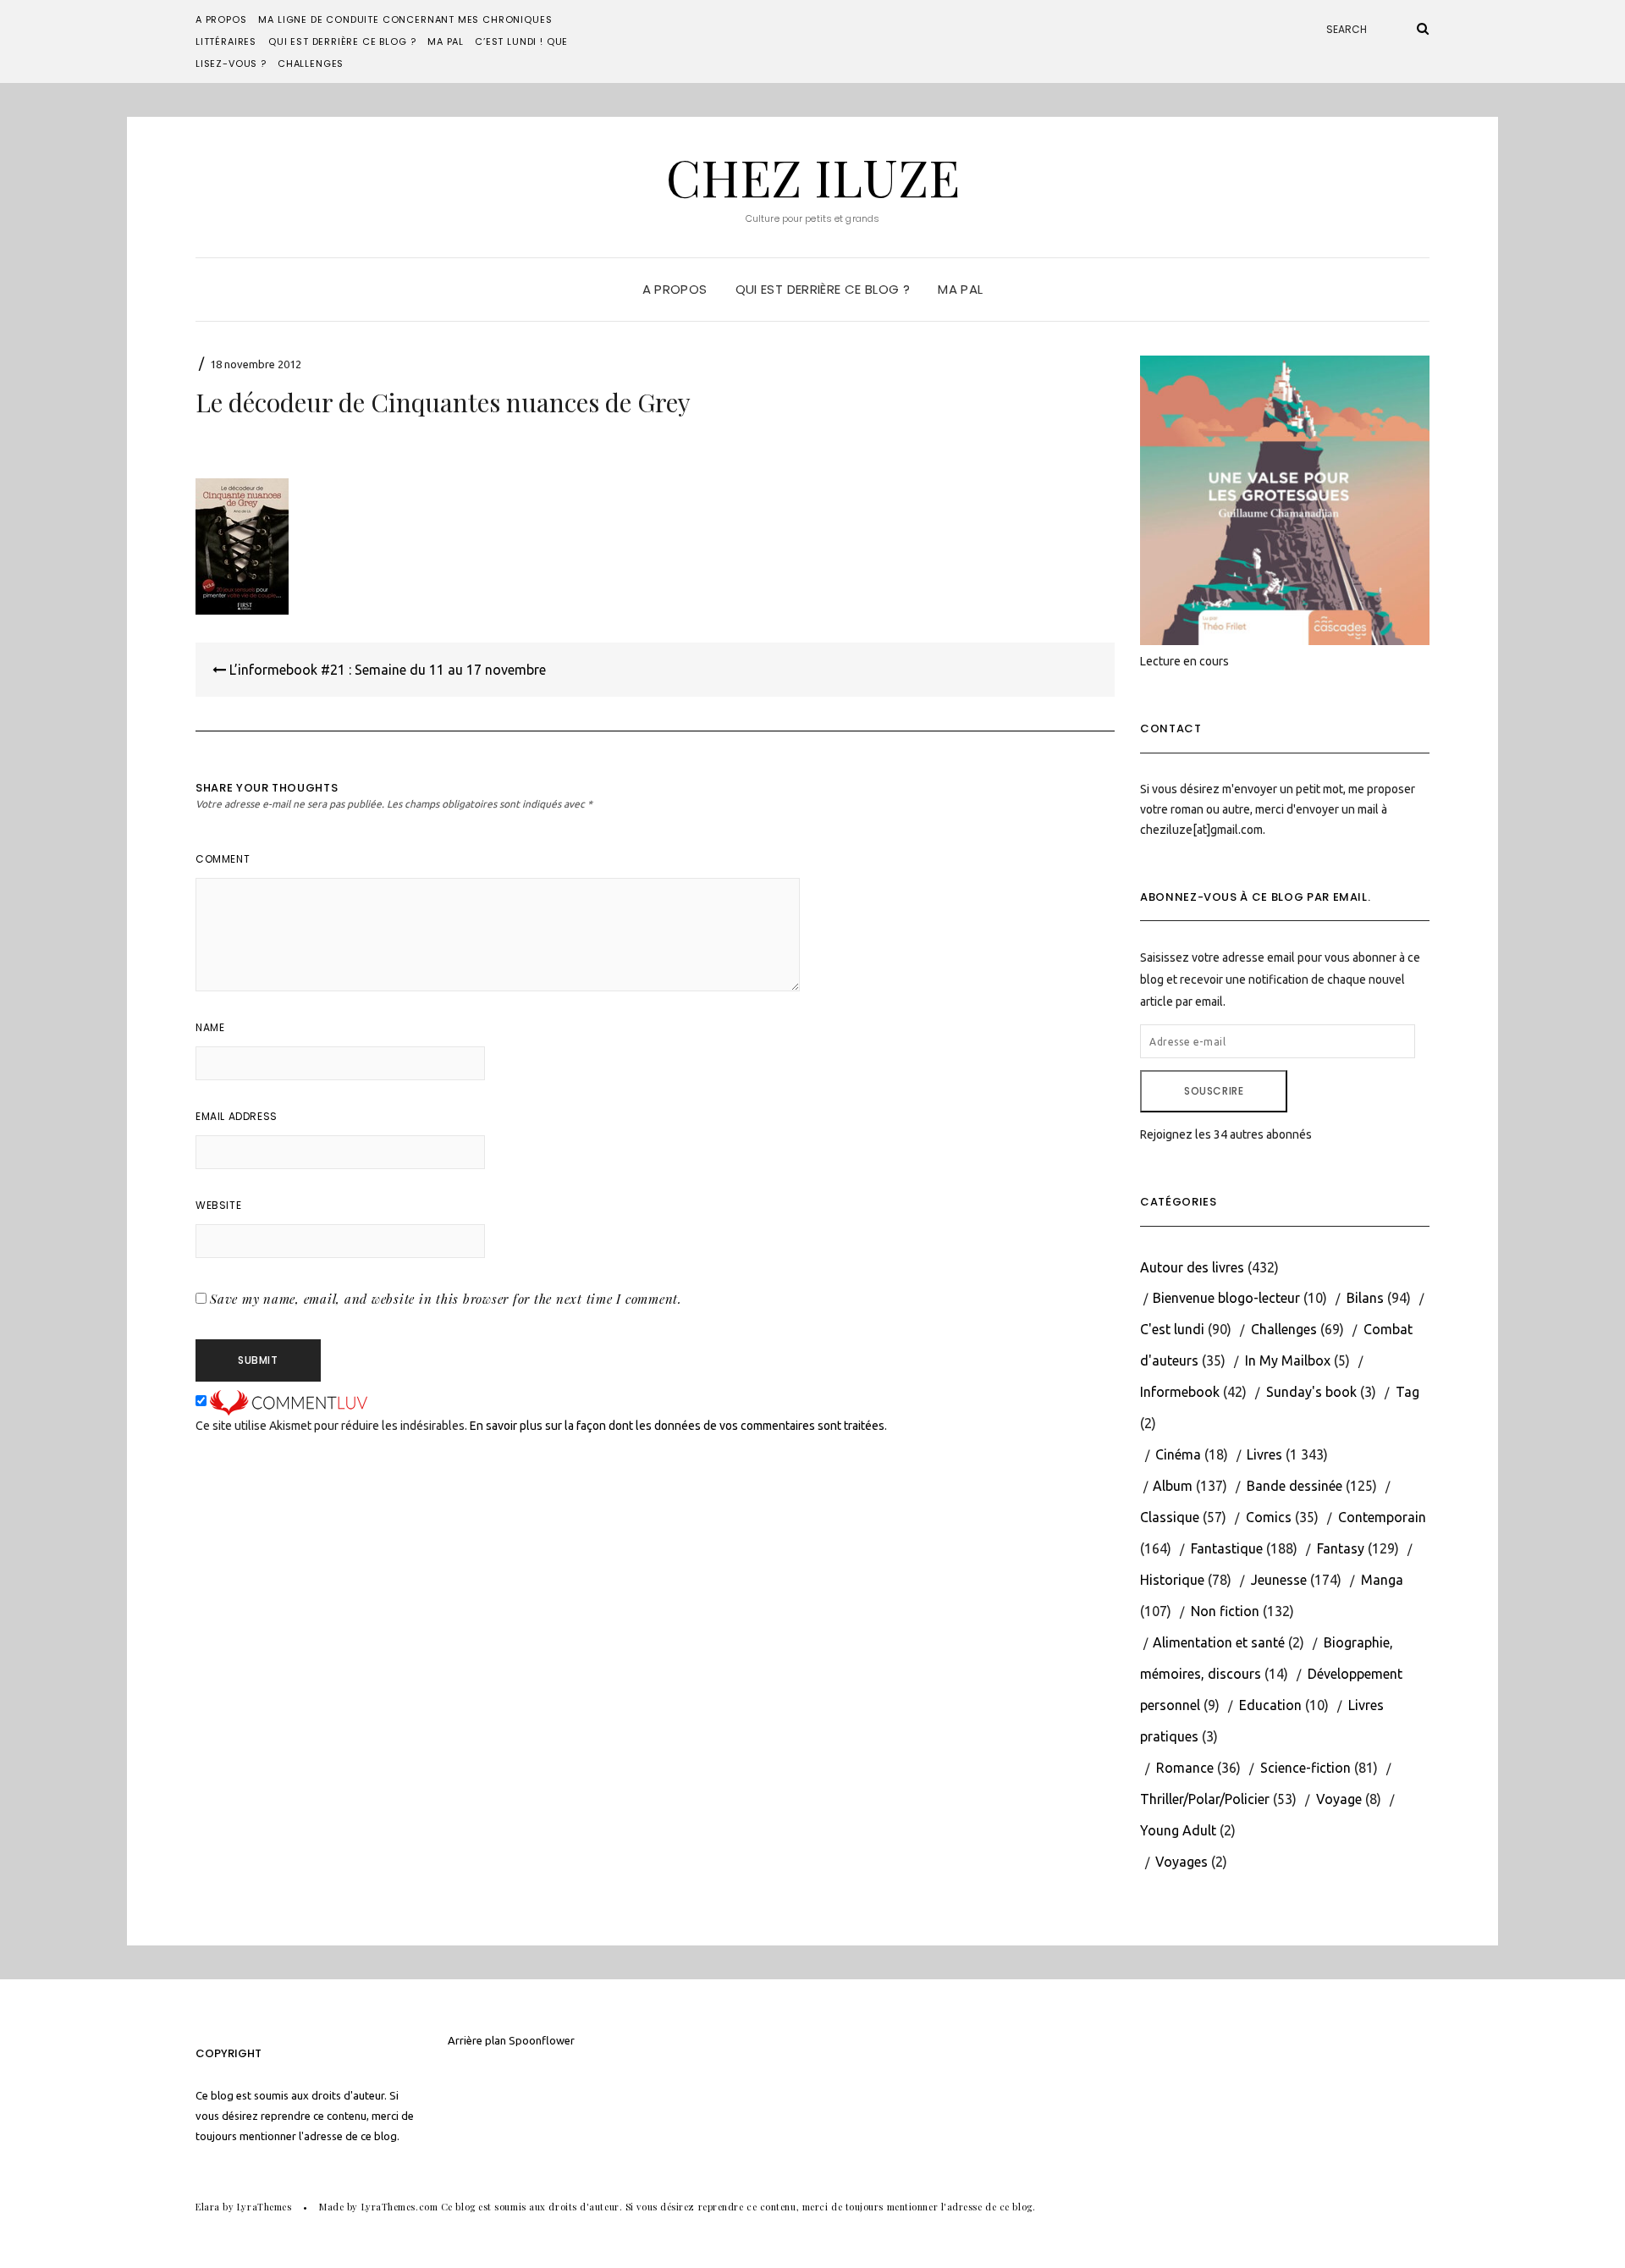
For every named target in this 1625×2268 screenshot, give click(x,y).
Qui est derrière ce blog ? (342, 41)
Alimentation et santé (1219, 1642)
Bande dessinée (1294, 1486)
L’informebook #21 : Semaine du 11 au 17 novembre (386, 670)
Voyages (1182, 1862)
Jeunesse (1279, 1580)
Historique (1172, 1580)
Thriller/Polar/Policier (1205, 1799)
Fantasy (1341, 1548)
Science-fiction (1306, 1768)
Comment (223, 859)
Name (210, 1027)
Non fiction (1225, 1611)
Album (1173, 1486)
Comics (1269, 1517)
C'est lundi (1172, 1329)
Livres (1264, 1454)
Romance (1185, 1768)
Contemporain (1382, 1517)
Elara (208, 2207)
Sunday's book (1311, 1392)
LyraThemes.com (400, 2207)
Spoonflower (542, 2040)
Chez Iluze (813, 176)
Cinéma (1178, 1454)
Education (1270, 1705)
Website (218, 1205)
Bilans (1365, 1298)
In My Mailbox (1288, 1360)
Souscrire (1214, 1091)
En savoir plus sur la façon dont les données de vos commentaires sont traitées (677, 1426)
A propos (221, 19)
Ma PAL (446, 41)
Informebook (1180, 1392)
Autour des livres (1192, 1267)
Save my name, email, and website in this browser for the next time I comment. (446, 1299)
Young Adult (1178, 1830)
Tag (1407, 1392)
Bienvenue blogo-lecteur (1226, 1298)
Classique (1170, 1517)
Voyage (1339, 1799)
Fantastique (1227, 1548)
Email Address (237, 1116)
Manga (1382, 1580)
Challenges (311, 63)
